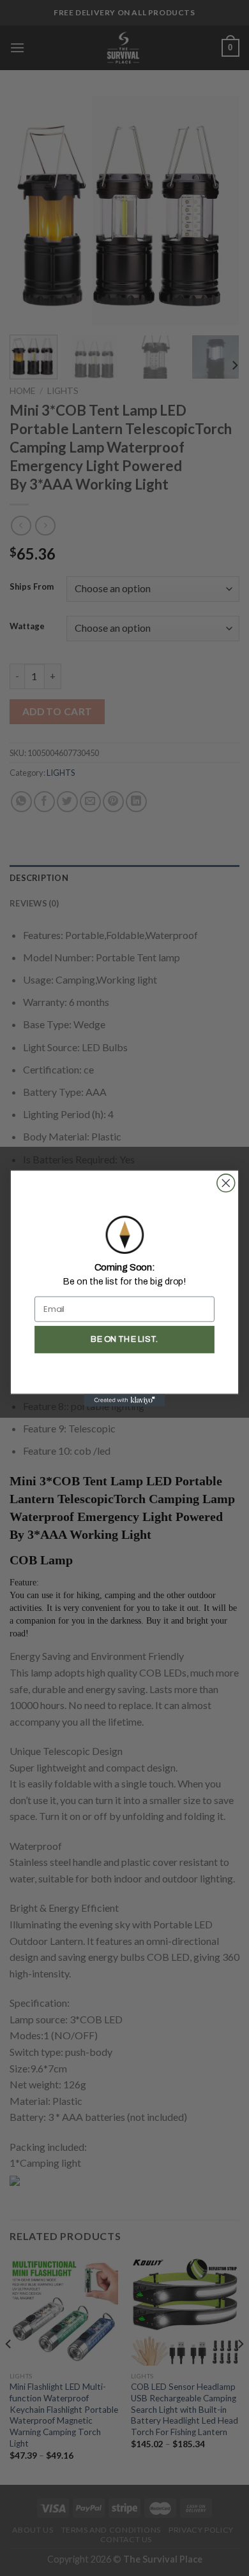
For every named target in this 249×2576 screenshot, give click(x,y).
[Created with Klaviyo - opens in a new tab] (124, 1400)
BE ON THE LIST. (124, 1339)
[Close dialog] (226, 1182)
